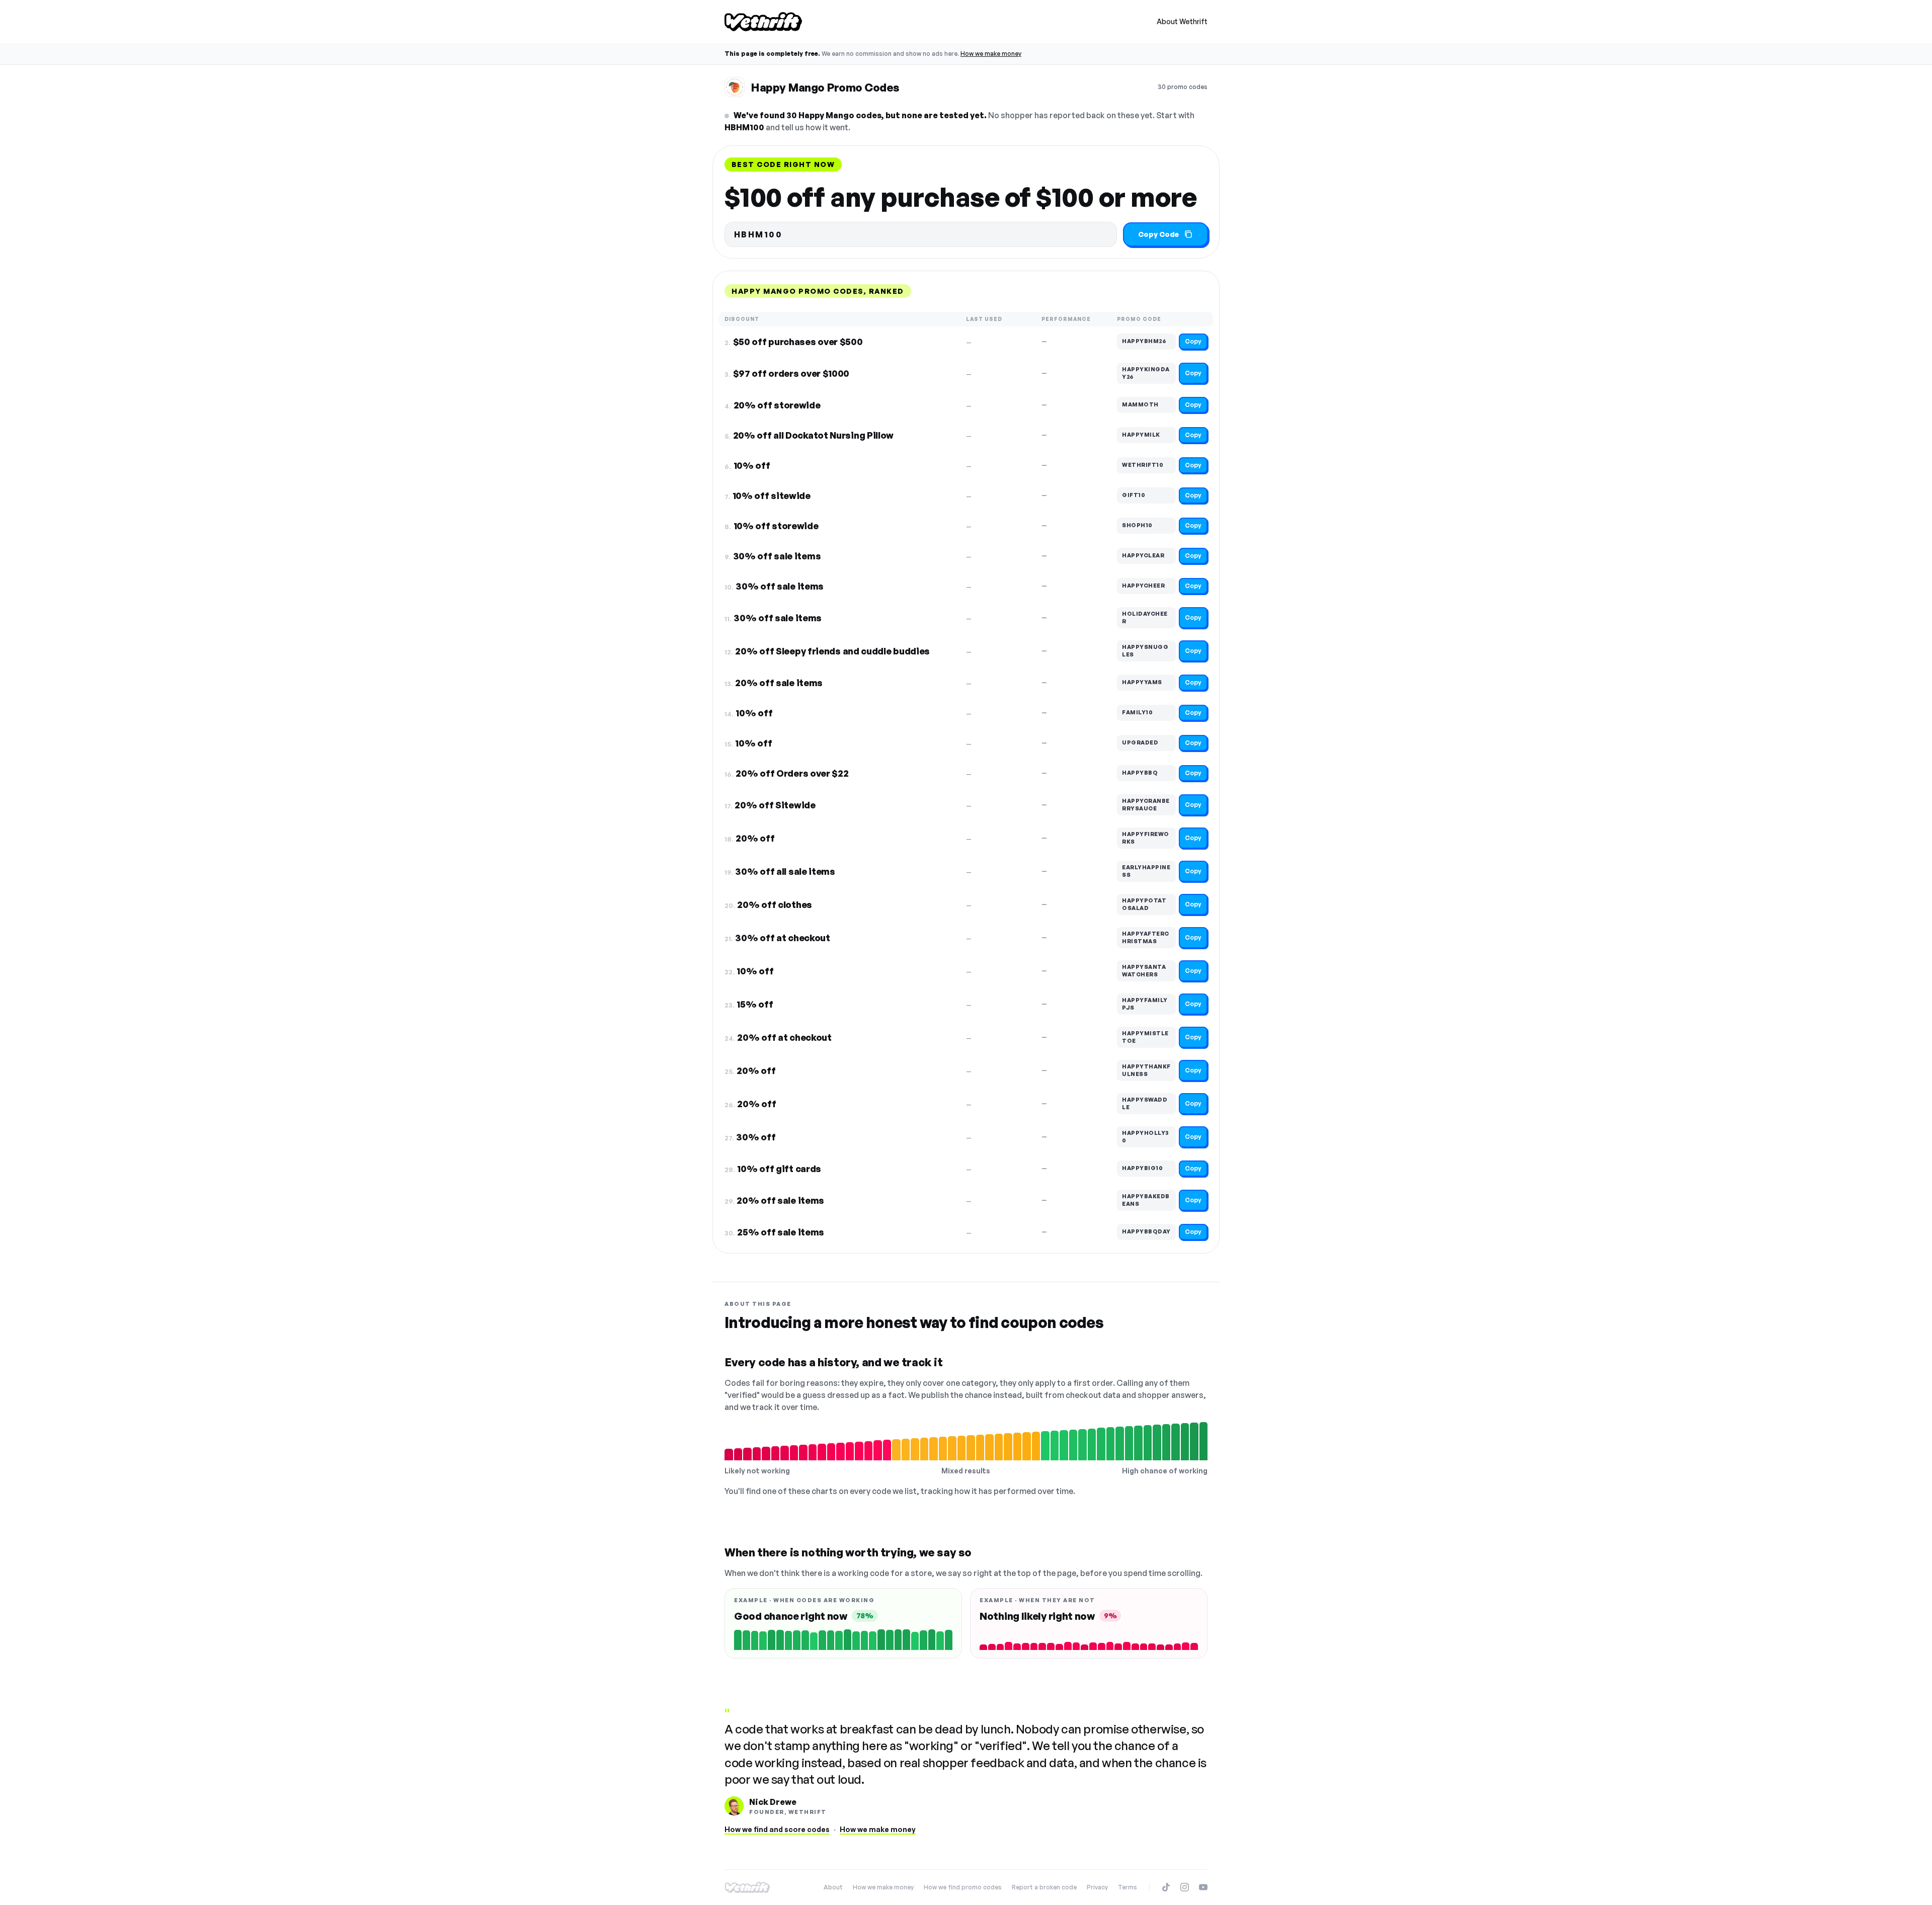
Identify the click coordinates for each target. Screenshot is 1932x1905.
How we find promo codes (963, 1887)
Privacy (1097, 1887)
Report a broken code (1044, 1887)
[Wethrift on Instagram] (1185, 1887)
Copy (1193, 341)
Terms (1128, 1887)
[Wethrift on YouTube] (1203, 1887)
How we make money (991, 54)
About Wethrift (1182, 21)
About (833, 1887)
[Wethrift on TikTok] (1166, 1887)
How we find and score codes (777, 1829)
